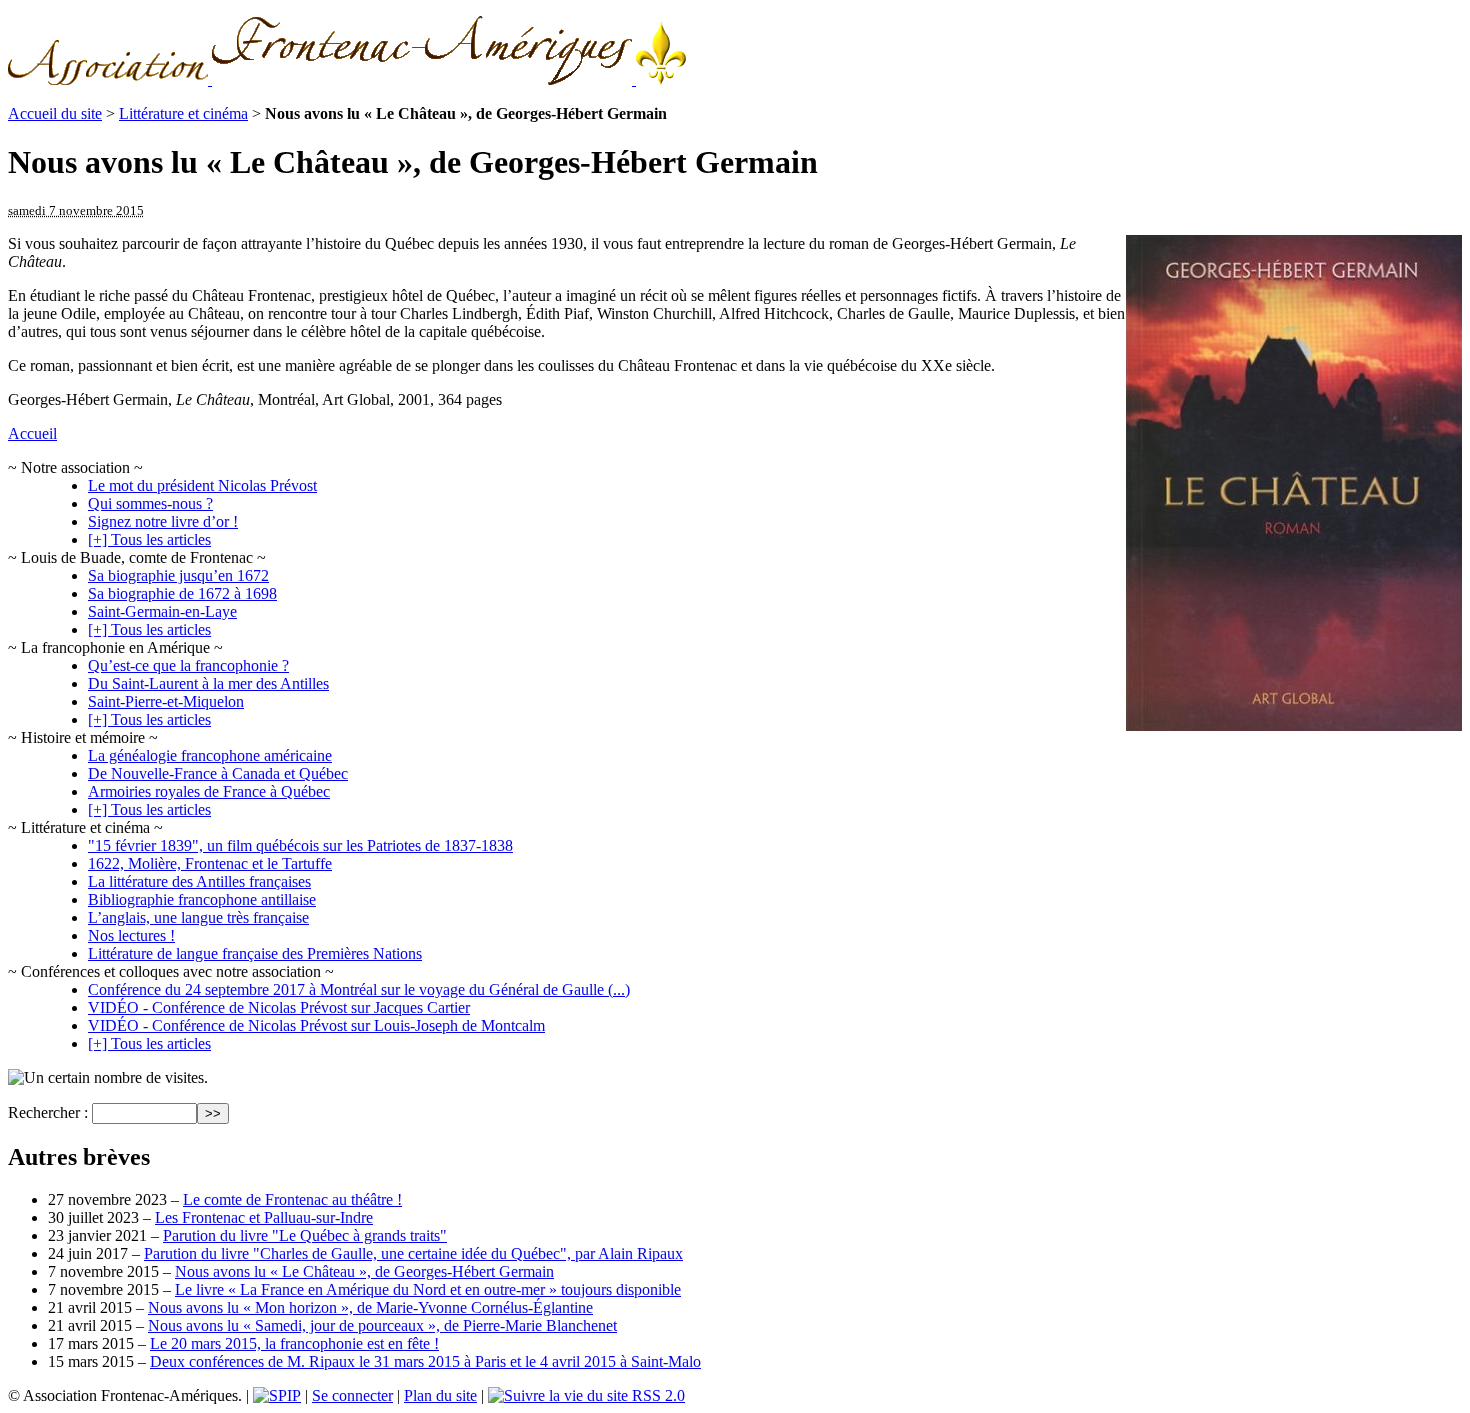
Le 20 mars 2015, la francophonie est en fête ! (294, 1343)
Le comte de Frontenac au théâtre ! (292, 1199)
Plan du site (440, 1395)
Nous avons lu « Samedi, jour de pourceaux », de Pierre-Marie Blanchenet (382, 1325)
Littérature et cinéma (183, 113)
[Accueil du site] (347, 79)
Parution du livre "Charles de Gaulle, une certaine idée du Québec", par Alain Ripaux (413, 1253)
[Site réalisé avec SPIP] (277, 1395)
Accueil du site (55, 113)
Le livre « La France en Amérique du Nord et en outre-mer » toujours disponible (428, 1289)
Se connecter (352, 1395)
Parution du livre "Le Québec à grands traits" (305, 1235)
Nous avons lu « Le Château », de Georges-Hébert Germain (364, 1271)
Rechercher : (48, 1112)
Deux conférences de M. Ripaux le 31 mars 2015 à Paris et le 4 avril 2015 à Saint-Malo (425, 1361)
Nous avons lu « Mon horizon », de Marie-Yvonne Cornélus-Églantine (370, 1307)
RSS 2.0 (656, 1395)
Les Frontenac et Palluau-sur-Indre (264, 1217)
